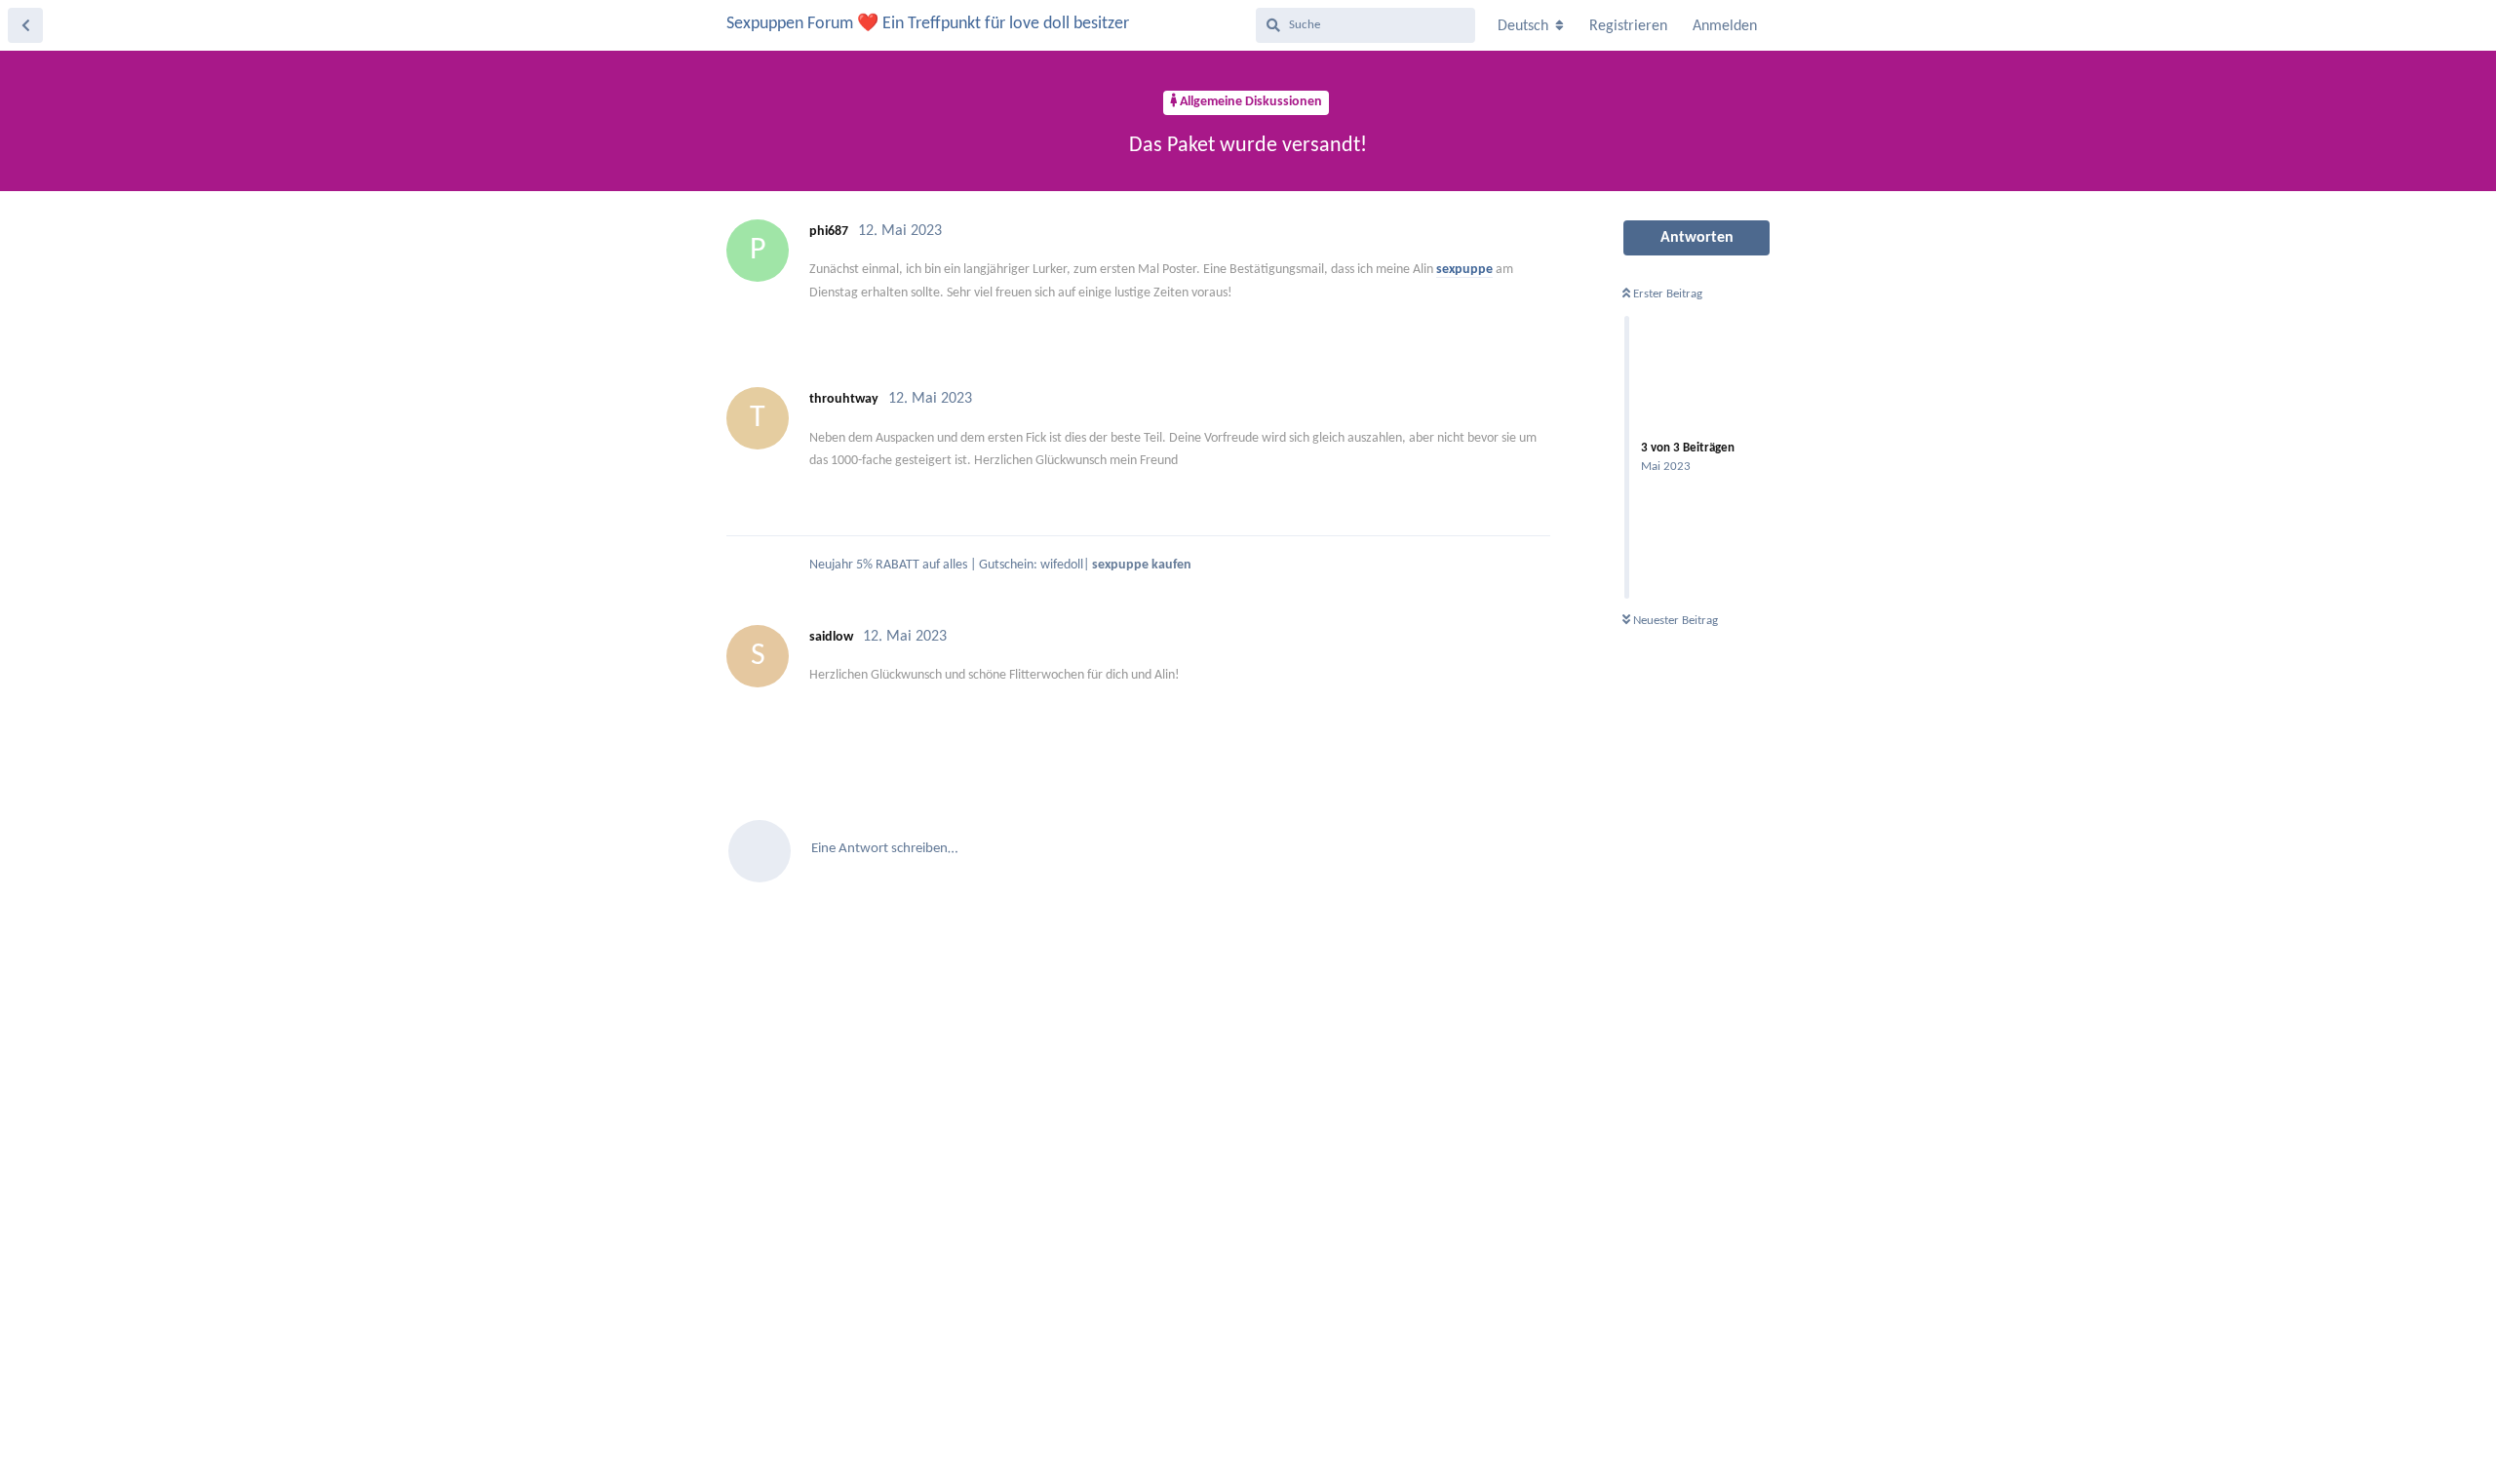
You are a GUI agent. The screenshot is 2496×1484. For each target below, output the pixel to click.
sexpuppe (1464, 270)
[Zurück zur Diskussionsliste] (25, 25)
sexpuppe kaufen (1142, 565)
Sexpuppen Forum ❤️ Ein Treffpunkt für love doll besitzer (928, 24)
